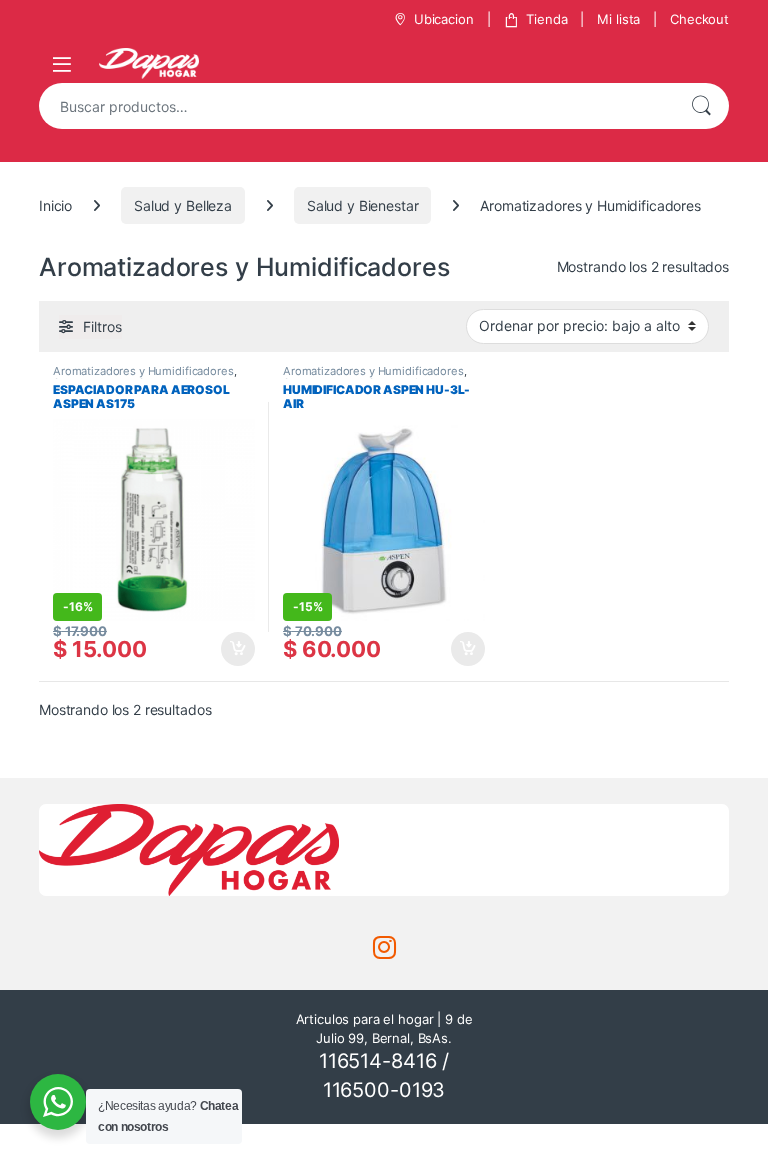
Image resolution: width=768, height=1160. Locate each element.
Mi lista (618, 19)
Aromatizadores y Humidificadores (143, 371)
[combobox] (356, 106)
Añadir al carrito (234, 649)
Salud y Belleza (183, 205)
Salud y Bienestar (363, 205)
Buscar (701, 106)
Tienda (546, 19)
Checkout (699, 19)
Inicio (55, 205)
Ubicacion (444, 19)
